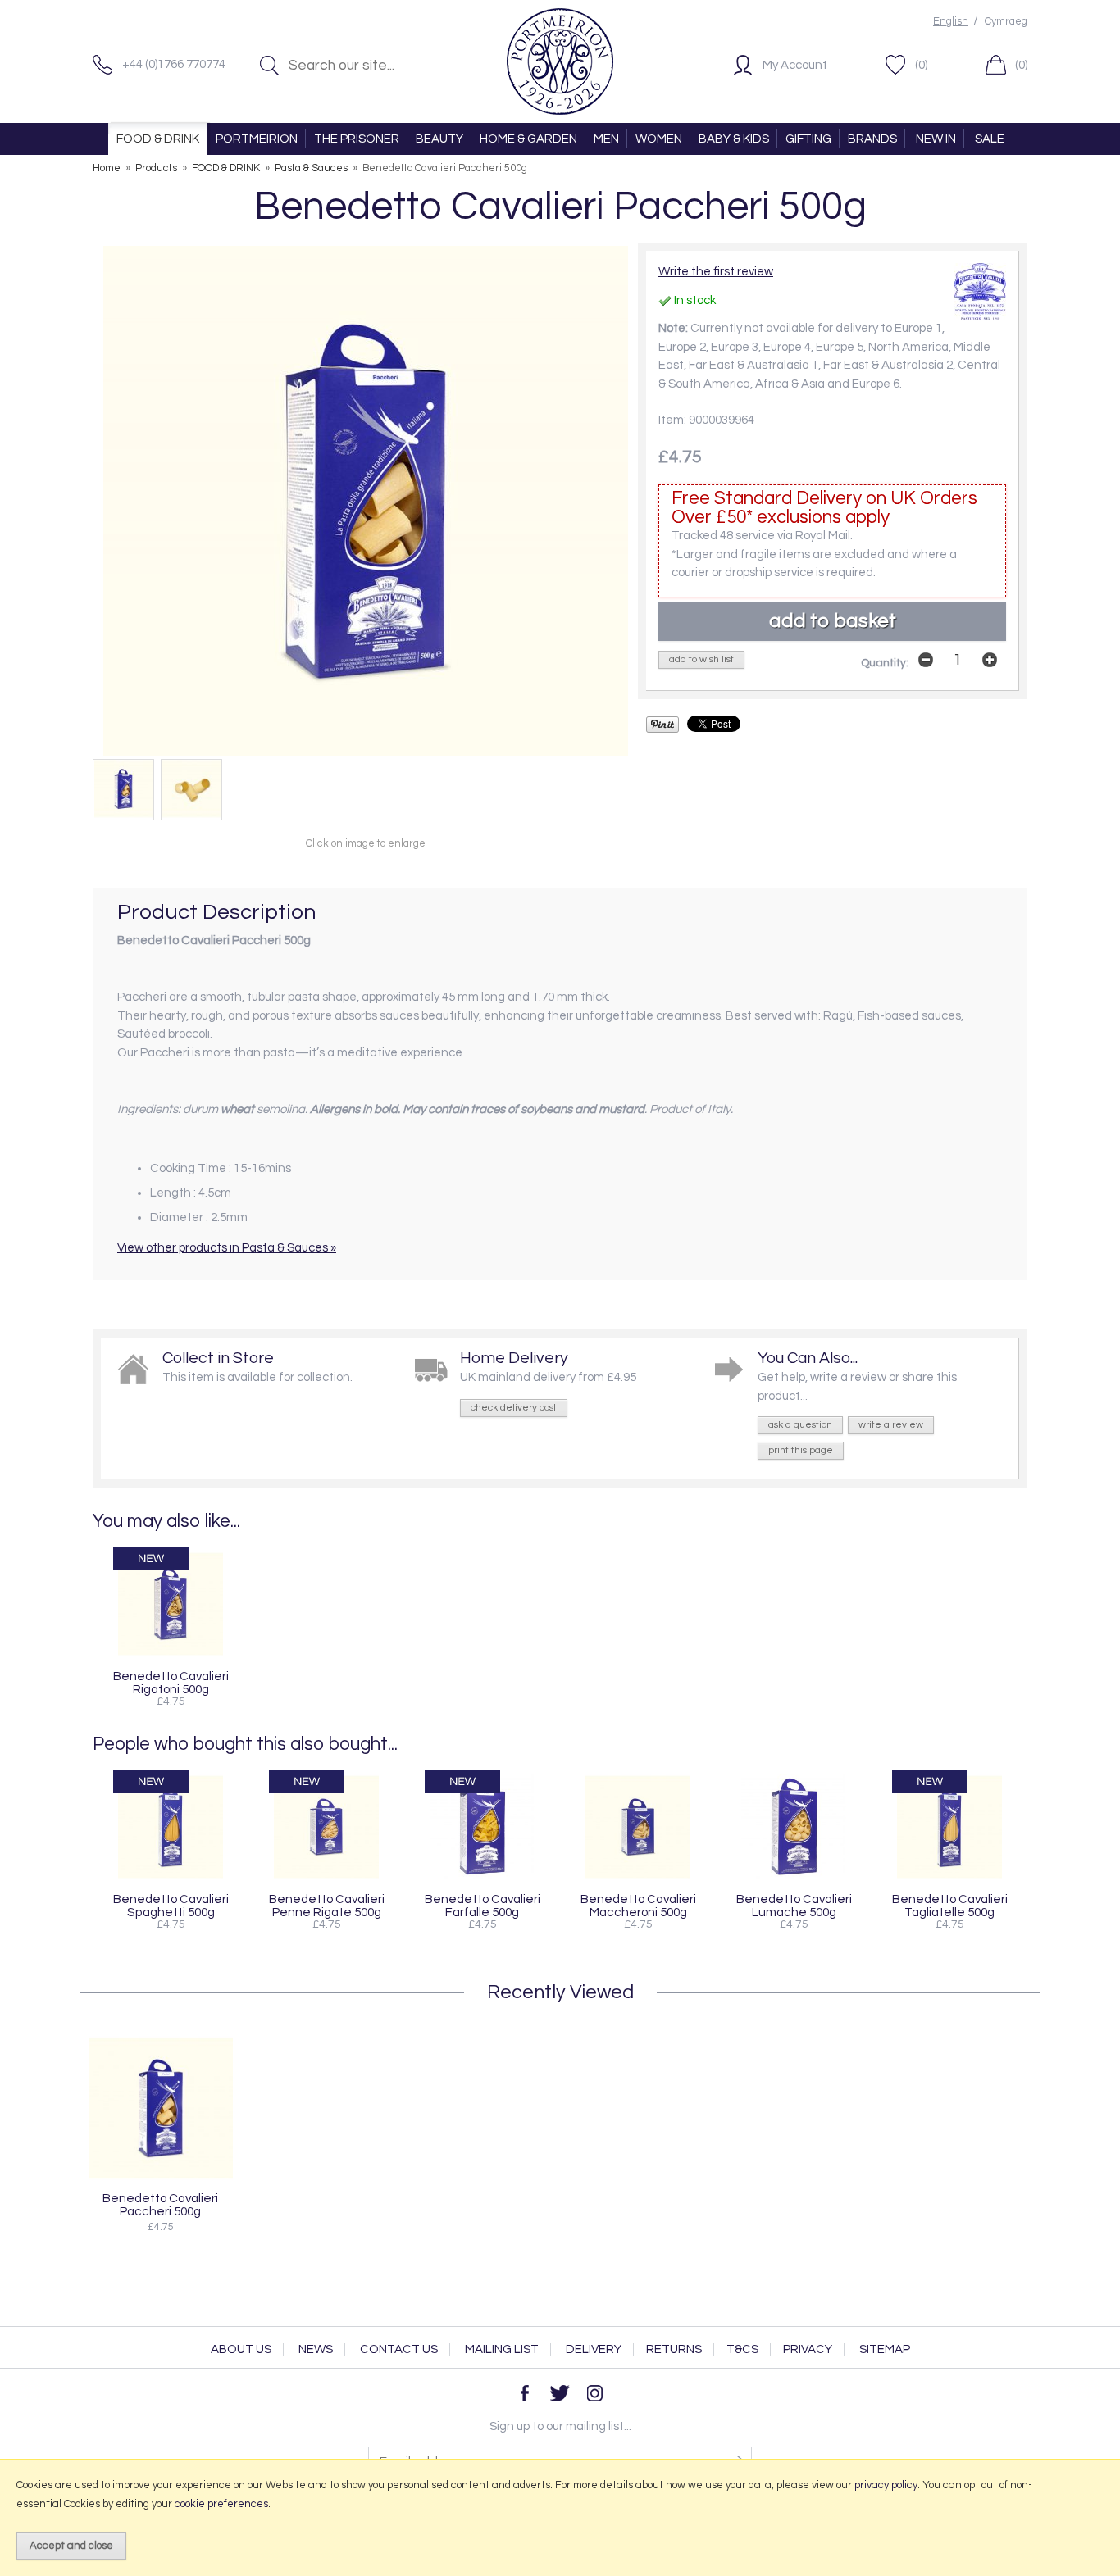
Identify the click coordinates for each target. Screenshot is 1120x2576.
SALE (990, 139)
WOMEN (659, 139)
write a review (891, 1425)
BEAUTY (439, 139)
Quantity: (885, 663)
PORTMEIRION (257, 139)
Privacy (808, 2349)
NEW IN (936, 139)
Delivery (594, 2349)
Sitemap (885, 2349)
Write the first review (716, 272)
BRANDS (872, 139)
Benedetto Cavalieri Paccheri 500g (160, 2205)
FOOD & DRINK (158, 139)
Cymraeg (1006, 22)
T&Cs (742, 2349)
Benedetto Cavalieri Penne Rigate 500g (327, 1906)
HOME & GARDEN (528, 139)
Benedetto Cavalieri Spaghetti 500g (171, 1906)
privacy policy (886, 2485)
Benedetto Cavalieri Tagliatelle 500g (950, 1906)
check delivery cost (514, 1408)
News (316, 2349)
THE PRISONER (357, 139)
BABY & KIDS (734, 139)
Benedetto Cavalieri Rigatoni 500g (171, 1683)
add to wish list (701, 659)
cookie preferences (221, 2504)
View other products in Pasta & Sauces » (227, 1248)
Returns (674, 2349)
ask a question (800, 1425)
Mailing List (502, 2349)
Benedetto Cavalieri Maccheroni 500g (638, 1906)
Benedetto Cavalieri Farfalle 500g (483, 1906)
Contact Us (399, 2349)
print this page (801, 1450)
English (951, 22)
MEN (606, 139)
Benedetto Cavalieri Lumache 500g (794, 1906)
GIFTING (808, 139)
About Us (241, 2349)
